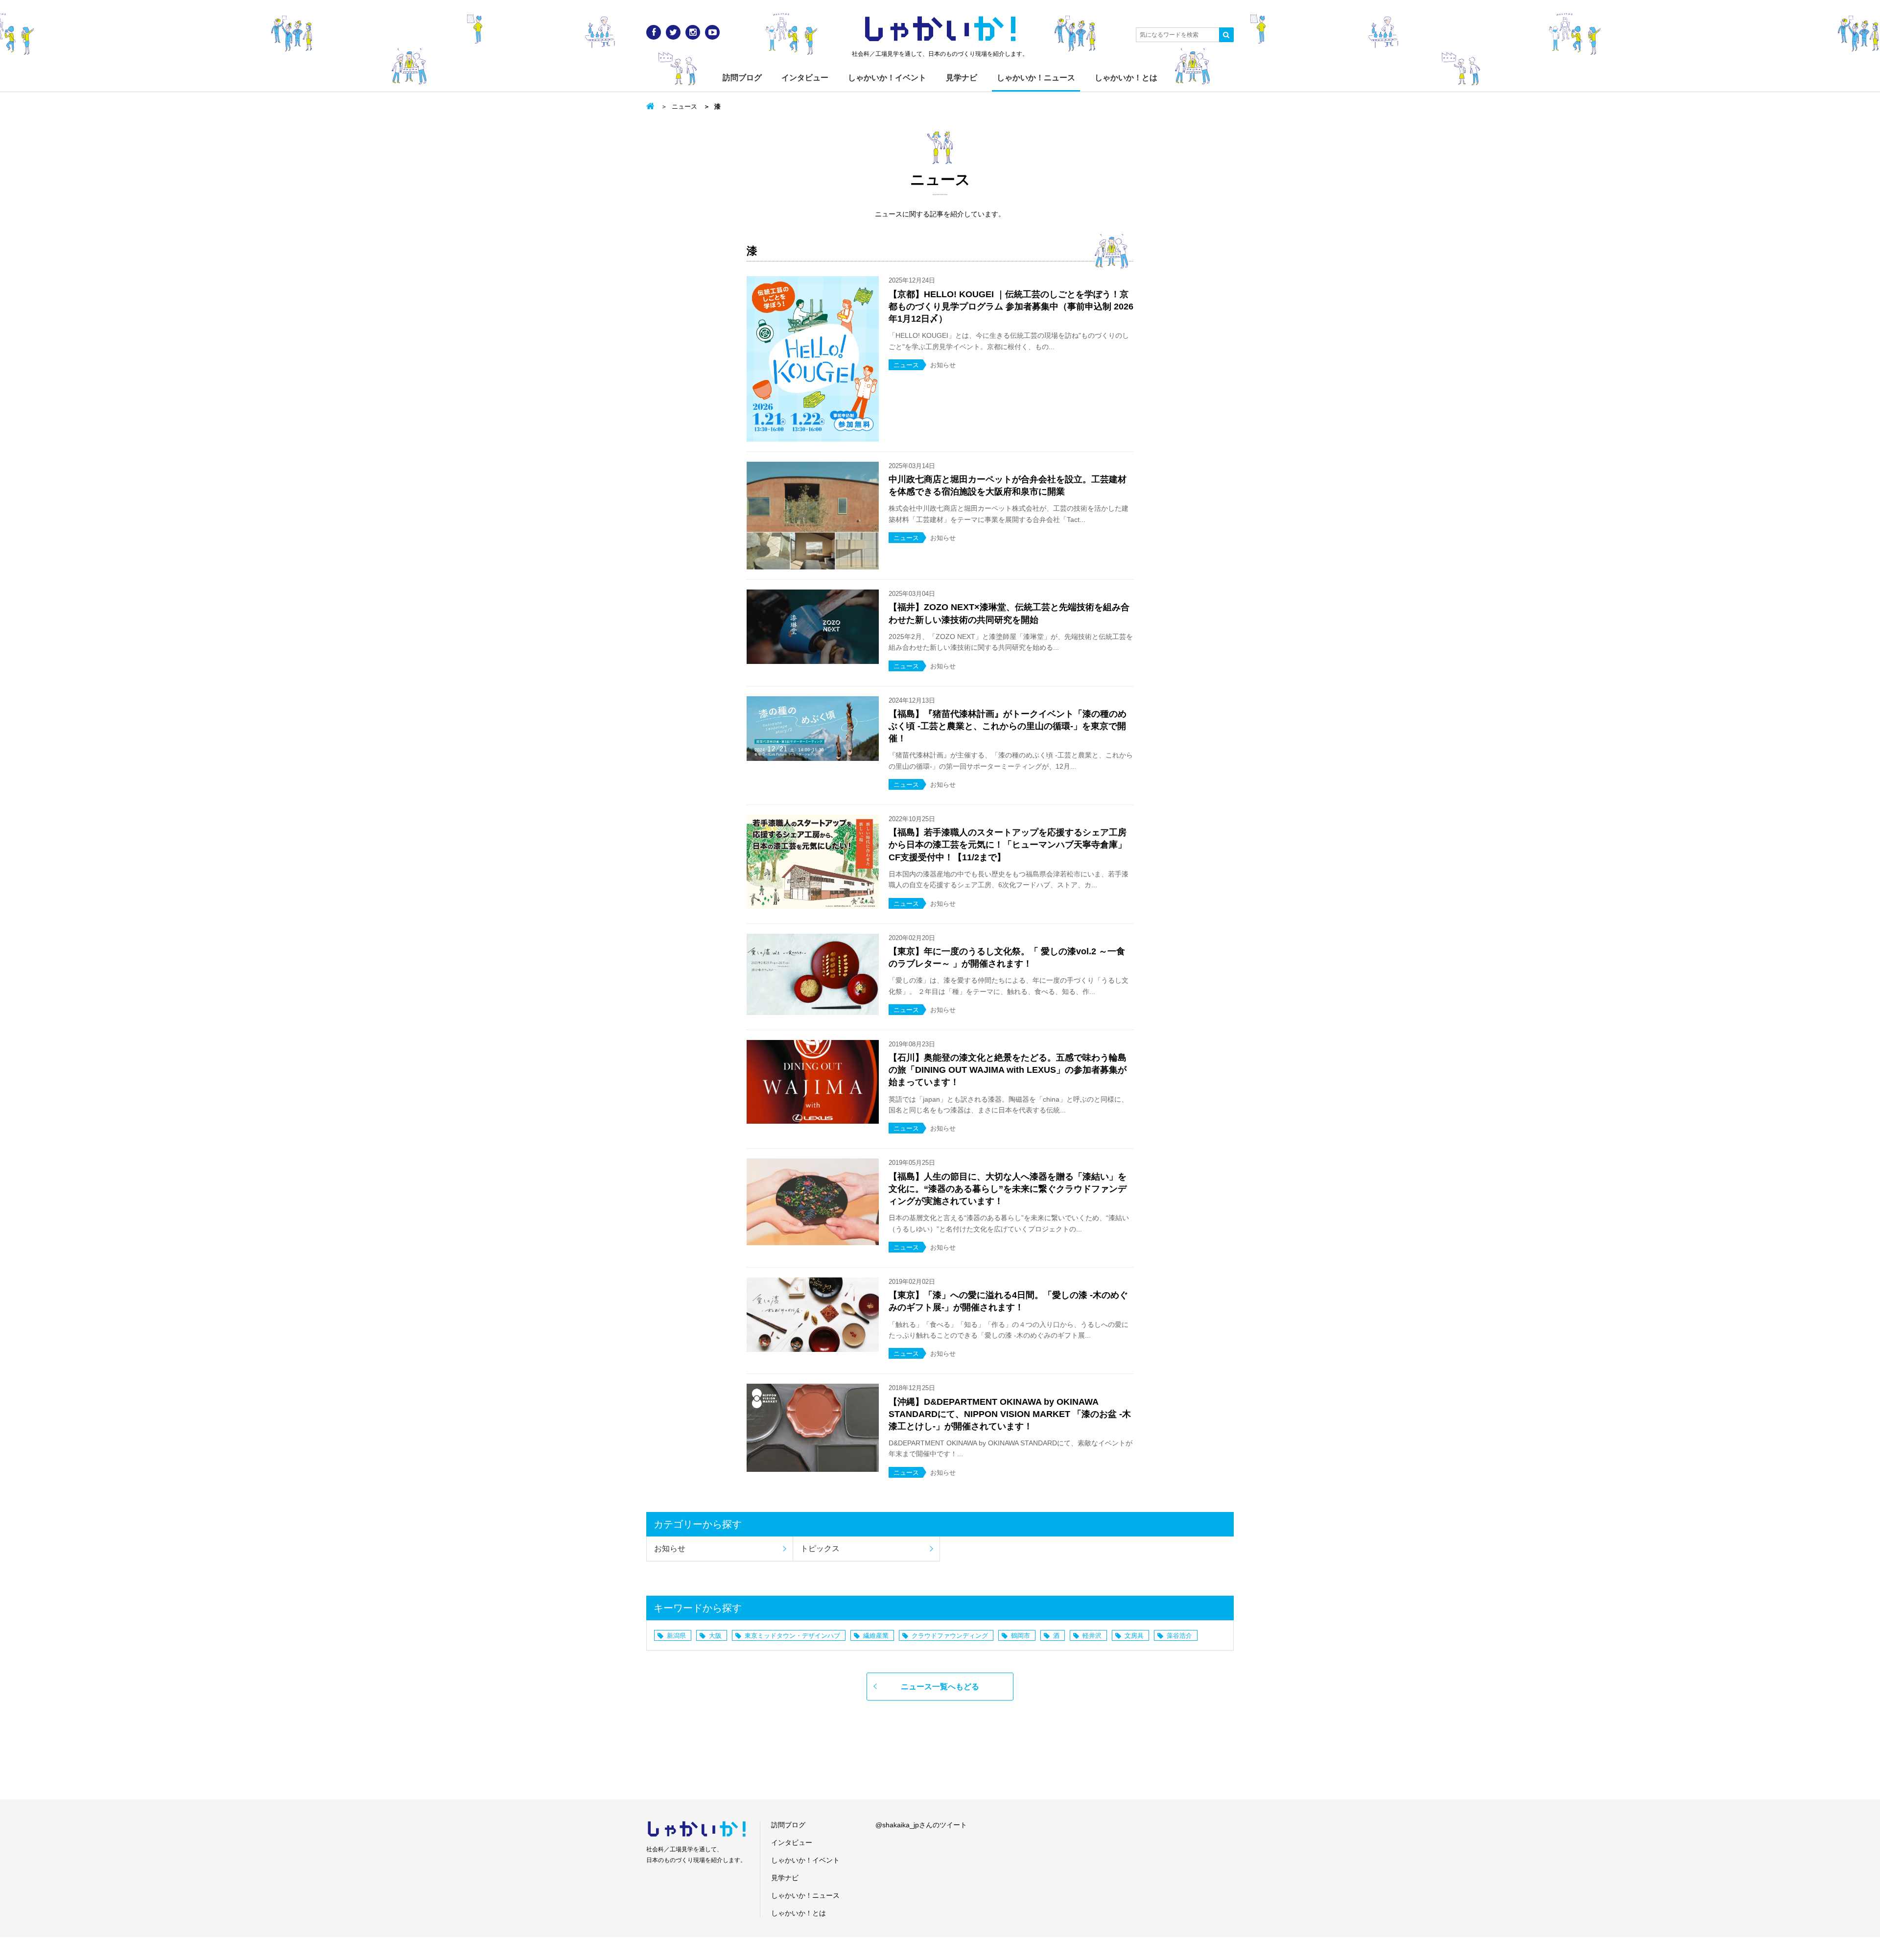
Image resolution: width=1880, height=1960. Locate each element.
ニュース (684, 106)
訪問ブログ (742, 78)
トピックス (820, 1548)
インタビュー (805, 78)
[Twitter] (673, 32)
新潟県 (676, 1636)
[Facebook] (654, 32)
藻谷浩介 (1179, 1636)
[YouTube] (712, 32)
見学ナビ (962, 78)
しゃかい (940, 29)
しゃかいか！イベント (887, 78)
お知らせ (670, 1548)
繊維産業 (876, 1636)
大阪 (715, 1636)
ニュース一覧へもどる (940, 1687)
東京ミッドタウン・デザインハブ (792, 1636)
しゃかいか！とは (1126, 78)
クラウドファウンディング (950, 1636)
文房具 (1134, 1636)
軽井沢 (1092, 1636)
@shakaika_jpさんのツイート (921, 1825)
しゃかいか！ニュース (1036, 78)
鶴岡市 (1021, 1636)
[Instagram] (693, 32)
